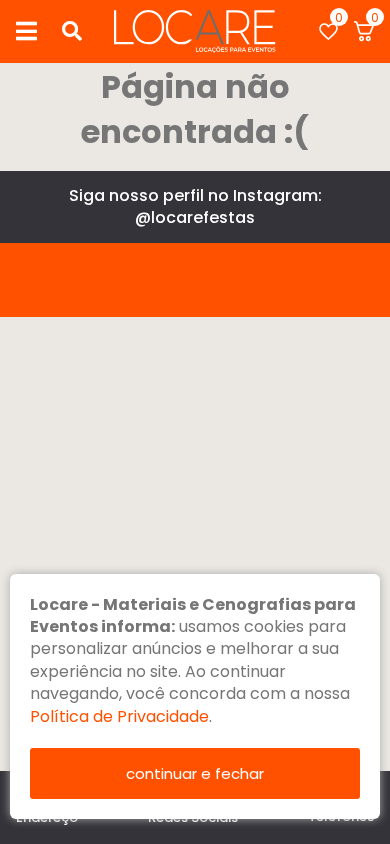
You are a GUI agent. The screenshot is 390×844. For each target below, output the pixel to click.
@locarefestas (195, 217)
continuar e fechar (195, 773)
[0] (328, 31)
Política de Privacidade (119, 716)
